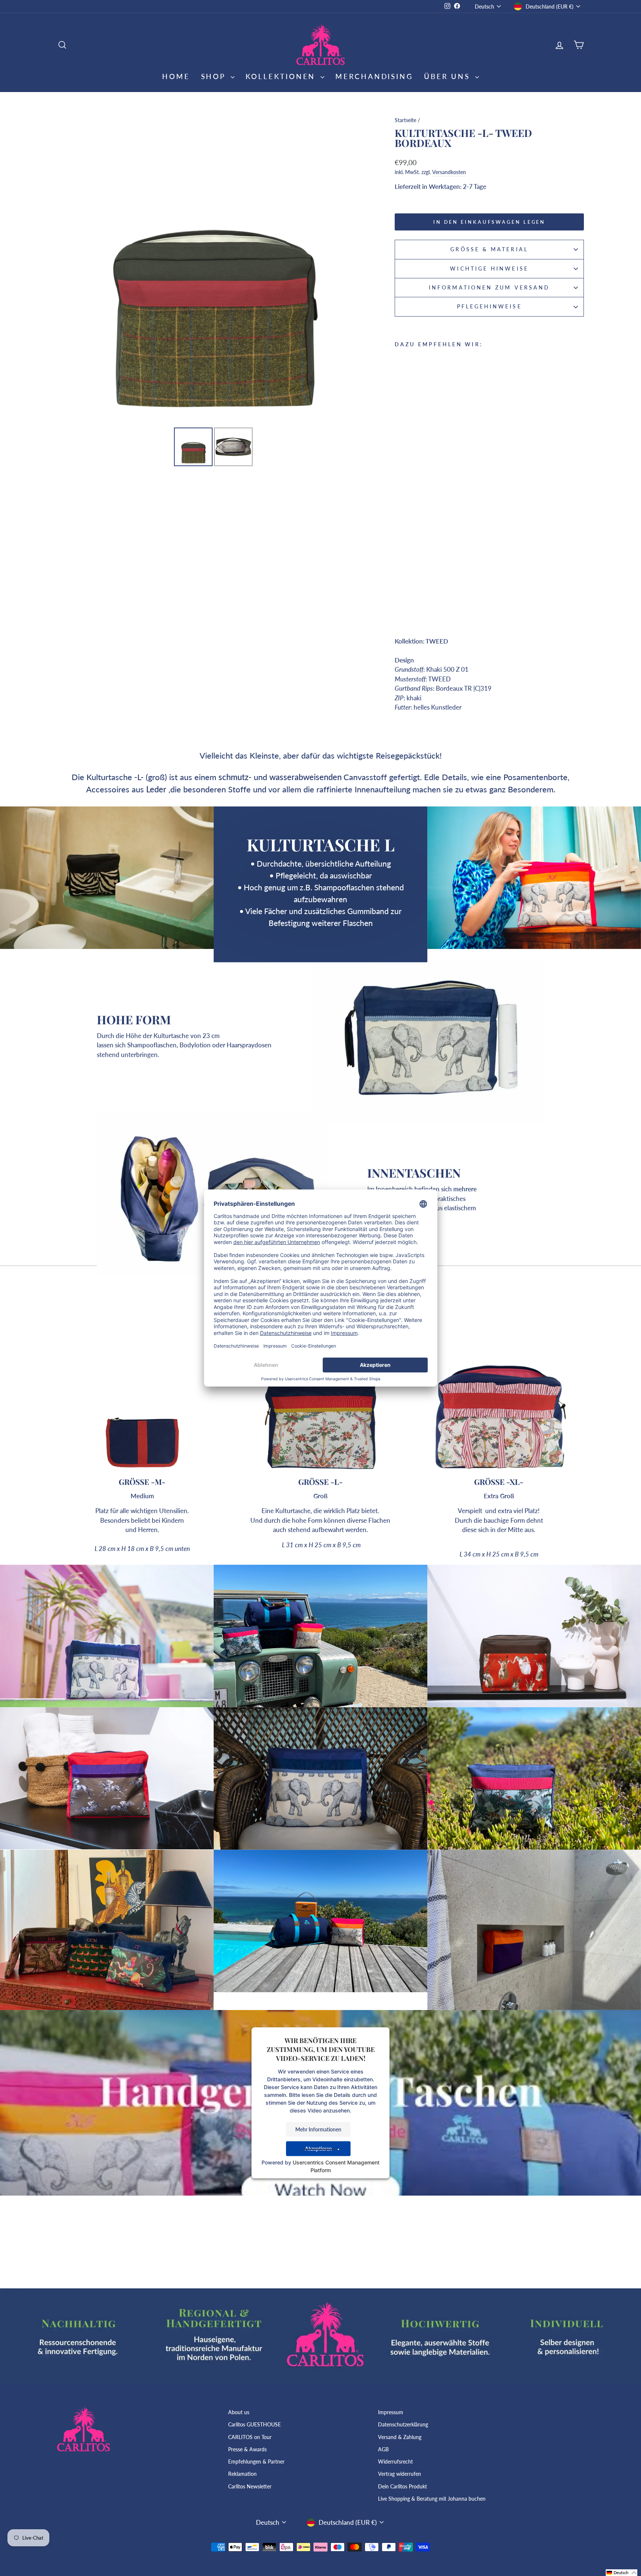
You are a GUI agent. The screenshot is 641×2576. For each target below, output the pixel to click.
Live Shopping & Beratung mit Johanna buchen (432, 2499)
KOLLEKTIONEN (282, 76)
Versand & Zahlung (400, 2437)
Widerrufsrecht (395, 2462)
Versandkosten (449, 172)
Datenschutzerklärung (403, 2424)
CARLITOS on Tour (250, 2437)
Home (176, 76)
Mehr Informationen (318, 2129)
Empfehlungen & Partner (256, 2462)
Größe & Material (489, 249)
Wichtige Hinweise (489, 269)
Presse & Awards (247, 2449)
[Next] (359, 269)
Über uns (448, 76)
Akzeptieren (318, 2149)
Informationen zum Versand (489, 288)
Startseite (405, 120)
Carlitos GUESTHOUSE (254, 2424)
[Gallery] (213, 290)
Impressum (391, 2412)
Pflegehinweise (489, 307)
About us (239, 2412)
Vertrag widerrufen (400, 2474)
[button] (622, 2573)
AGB (383, 2449)
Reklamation (242, 2474)
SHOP (215, 76)
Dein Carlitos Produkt (402, 2486)
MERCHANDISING (374, 76)
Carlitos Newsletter (250, 2486)
